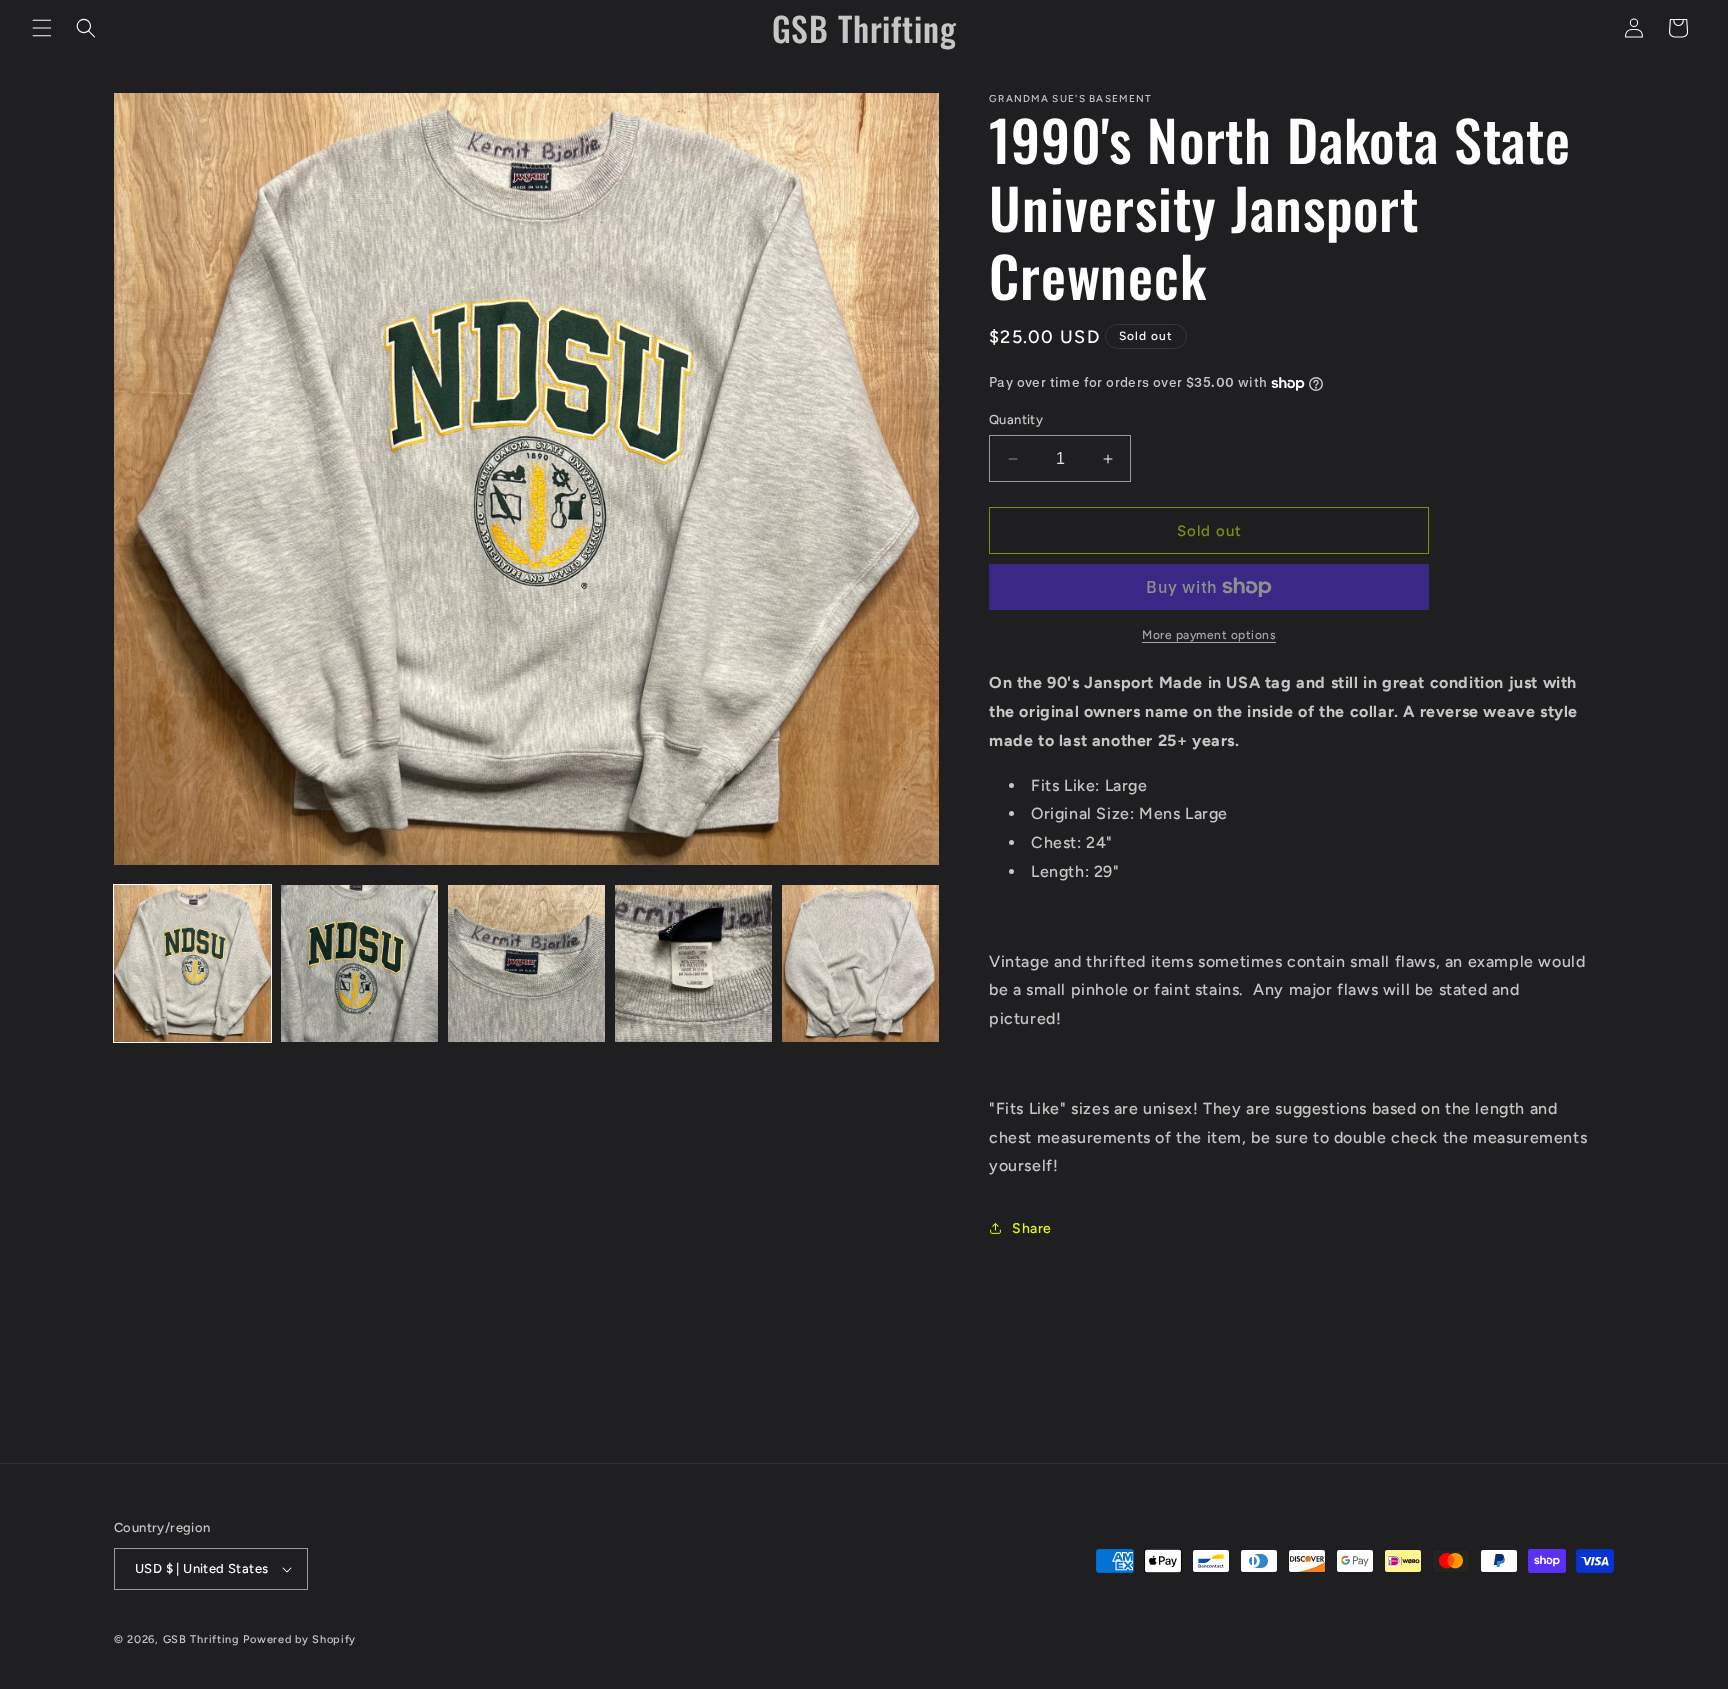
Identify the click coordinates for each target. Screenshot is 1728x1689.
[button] (42, 28)
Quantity (1016, 419)
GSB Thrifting (203, 1639)
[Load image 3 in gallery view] (526, 963)
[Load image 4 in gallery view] (693, 963)
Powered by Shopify (299, 1639)
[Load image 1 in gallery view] (192, 963)
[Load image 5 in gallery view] (860, 963)
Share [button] (1032, 1228)
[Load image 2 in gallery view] (359, 963)
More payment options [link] (1209, 635)
